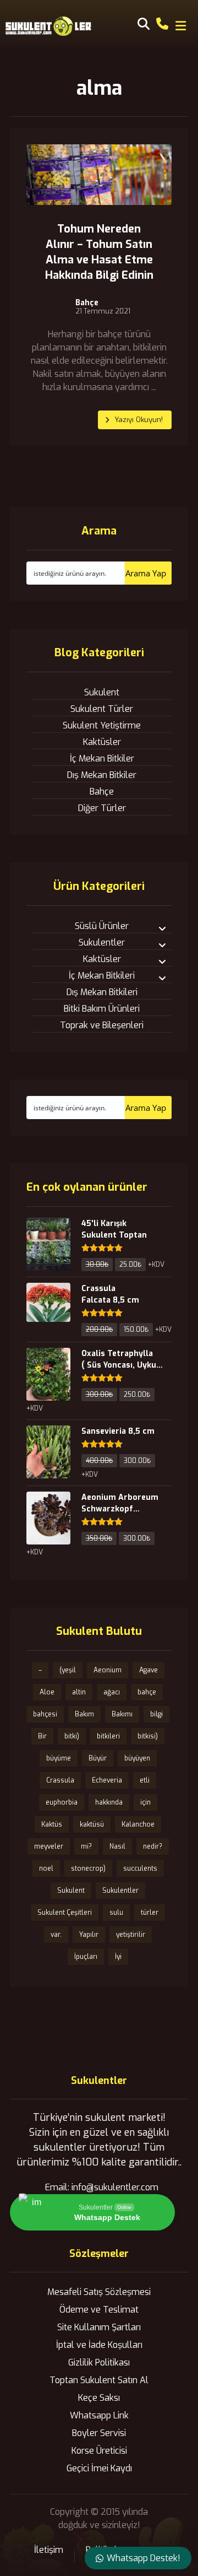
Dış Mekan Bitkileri (102, 992)
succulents (140, 1868)
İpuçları (86, 1957)
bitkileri (108, 1736)
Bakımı (122, 1714)
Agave (148, 1670)
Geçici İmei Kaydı (99, 2468)
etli (145, 1780)
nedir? (153, 1846)
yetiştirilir (131, 1935)
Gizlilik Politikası (99, 2362)
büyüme (59, 1758)
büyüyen (137, 1758)
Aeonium (108, 1670)
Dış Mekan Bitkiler (102, 775)
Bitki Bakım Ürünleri (102, 1009)
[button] (181, 26)
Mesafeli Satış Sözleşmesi (99, 2292)
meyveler (49, 1846)
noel (46, 1868)
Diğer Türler (102, 808)
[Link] (162, 23)
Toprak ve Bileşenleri (102, 1025)
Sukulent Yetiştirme (102, 725)
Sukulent (102, 692)
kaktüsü (92, 1824)
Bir (42, 1736)
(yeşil (68, 1670)
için (145, 1802)
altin (79, 1692)
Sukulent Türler (102, 709)
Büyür (98, 1758)
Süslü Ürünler (102, 926)
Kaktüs (52, 1824)
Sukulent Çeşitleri (65, 1913)
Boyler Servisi (99, 2433)
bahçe (147, 1692)
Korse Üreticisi (99, 2451)
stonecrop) (88, 1868)
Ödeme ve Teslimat (99, 2310)
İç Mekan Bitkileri (102, 976)
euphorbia (62, 1802)
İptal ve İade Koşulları (99, 2345)
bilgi (156, 1714)
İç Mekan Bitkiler (102, 758)
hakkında (109, 1802)
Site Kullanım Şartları (99, 2327)
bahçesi (45, 1714)
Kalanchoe (138, 1824)
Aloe (47, 1692)
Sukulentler (102, 943)
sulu (116, 1913)
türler (150, 1913)
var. (56, 1935)
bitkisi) (148, 1736)
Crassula (60, 1780)
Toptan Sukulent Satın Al (99, 2380)
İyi (118, 1957)
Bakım (84, 1714)
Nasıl (117, 1846)
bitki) (72, 1736)
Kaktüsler (102, 742)
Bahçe (87, 303)
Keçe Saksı (99, 2398)
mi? (86, 1846)
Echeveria (107, 1780)
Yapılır (89, 1935)
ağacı (112, 1692)
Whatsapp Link (99, 2415)
